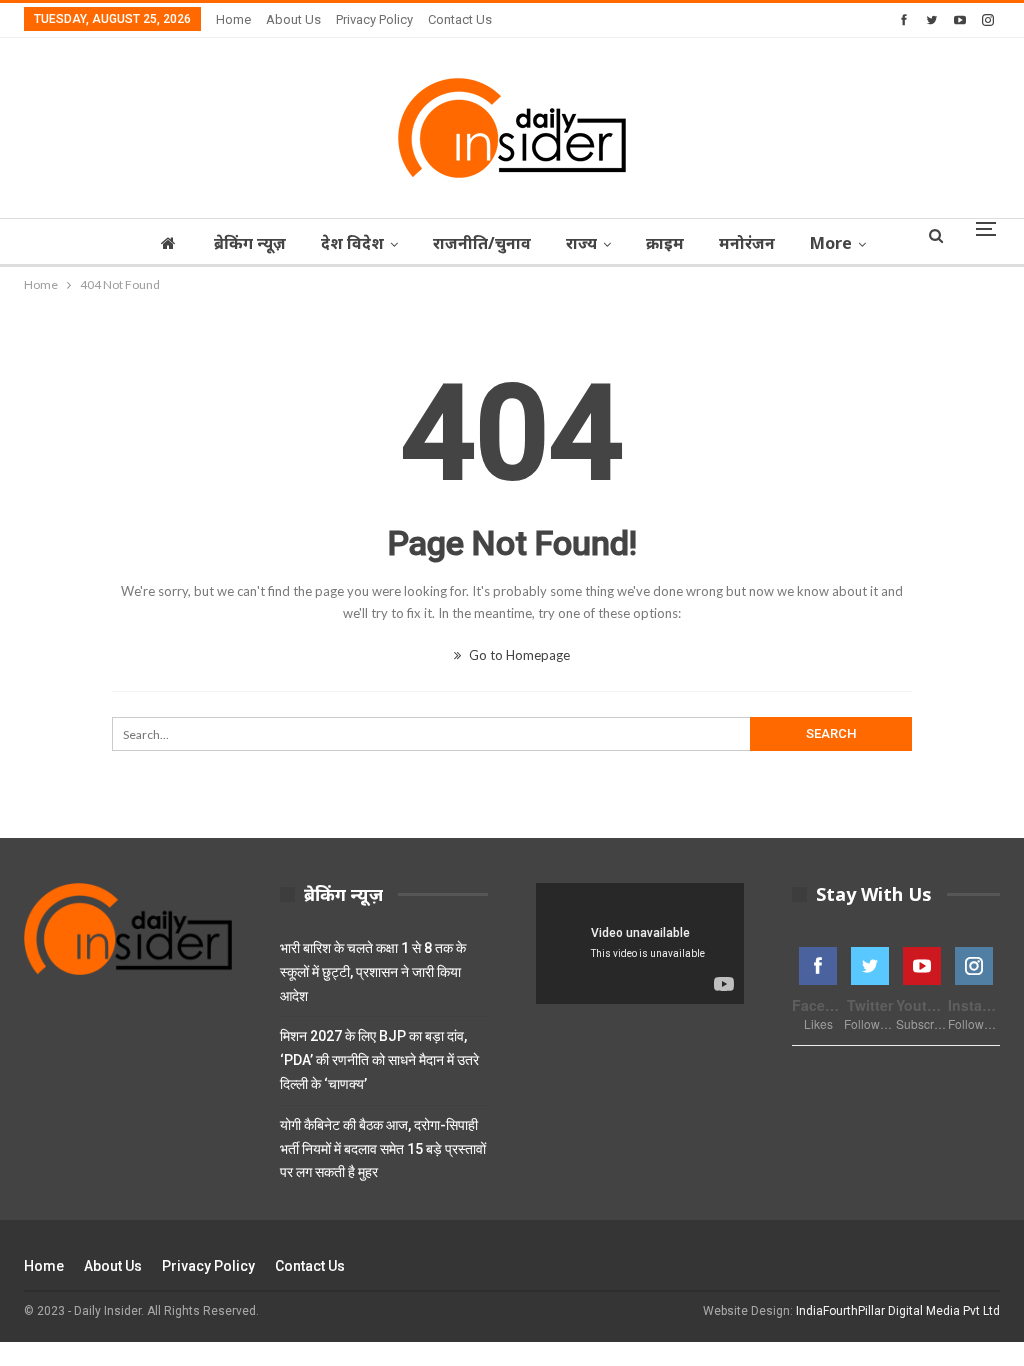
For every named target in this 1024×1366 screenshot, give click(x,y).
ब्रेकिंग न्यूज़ (250, 243)
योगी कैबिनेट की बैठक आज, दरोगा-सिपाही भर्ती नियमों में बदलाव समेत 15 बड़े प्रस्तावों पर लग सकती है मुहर (383, 1149)
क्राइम (665, 243)
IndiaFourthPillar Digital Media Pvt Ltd (898, 1311)
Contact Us (460, 19)
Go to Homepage (518, 655)
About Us (293, 19)
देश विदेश (352, 243)
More (831, 243)
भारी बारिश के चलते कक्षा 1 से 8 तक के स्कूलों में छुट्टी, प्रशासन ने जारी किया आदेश (373, 972)
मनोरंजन (747, 243)
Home (233, 19)
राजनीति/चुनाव (482, 243)
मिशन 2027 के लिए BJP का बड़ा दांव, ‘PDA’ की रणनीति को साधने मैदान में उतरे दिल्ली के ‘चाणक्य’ (379, 1060)
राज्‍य (581, 243)
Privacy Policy (374, 19)
